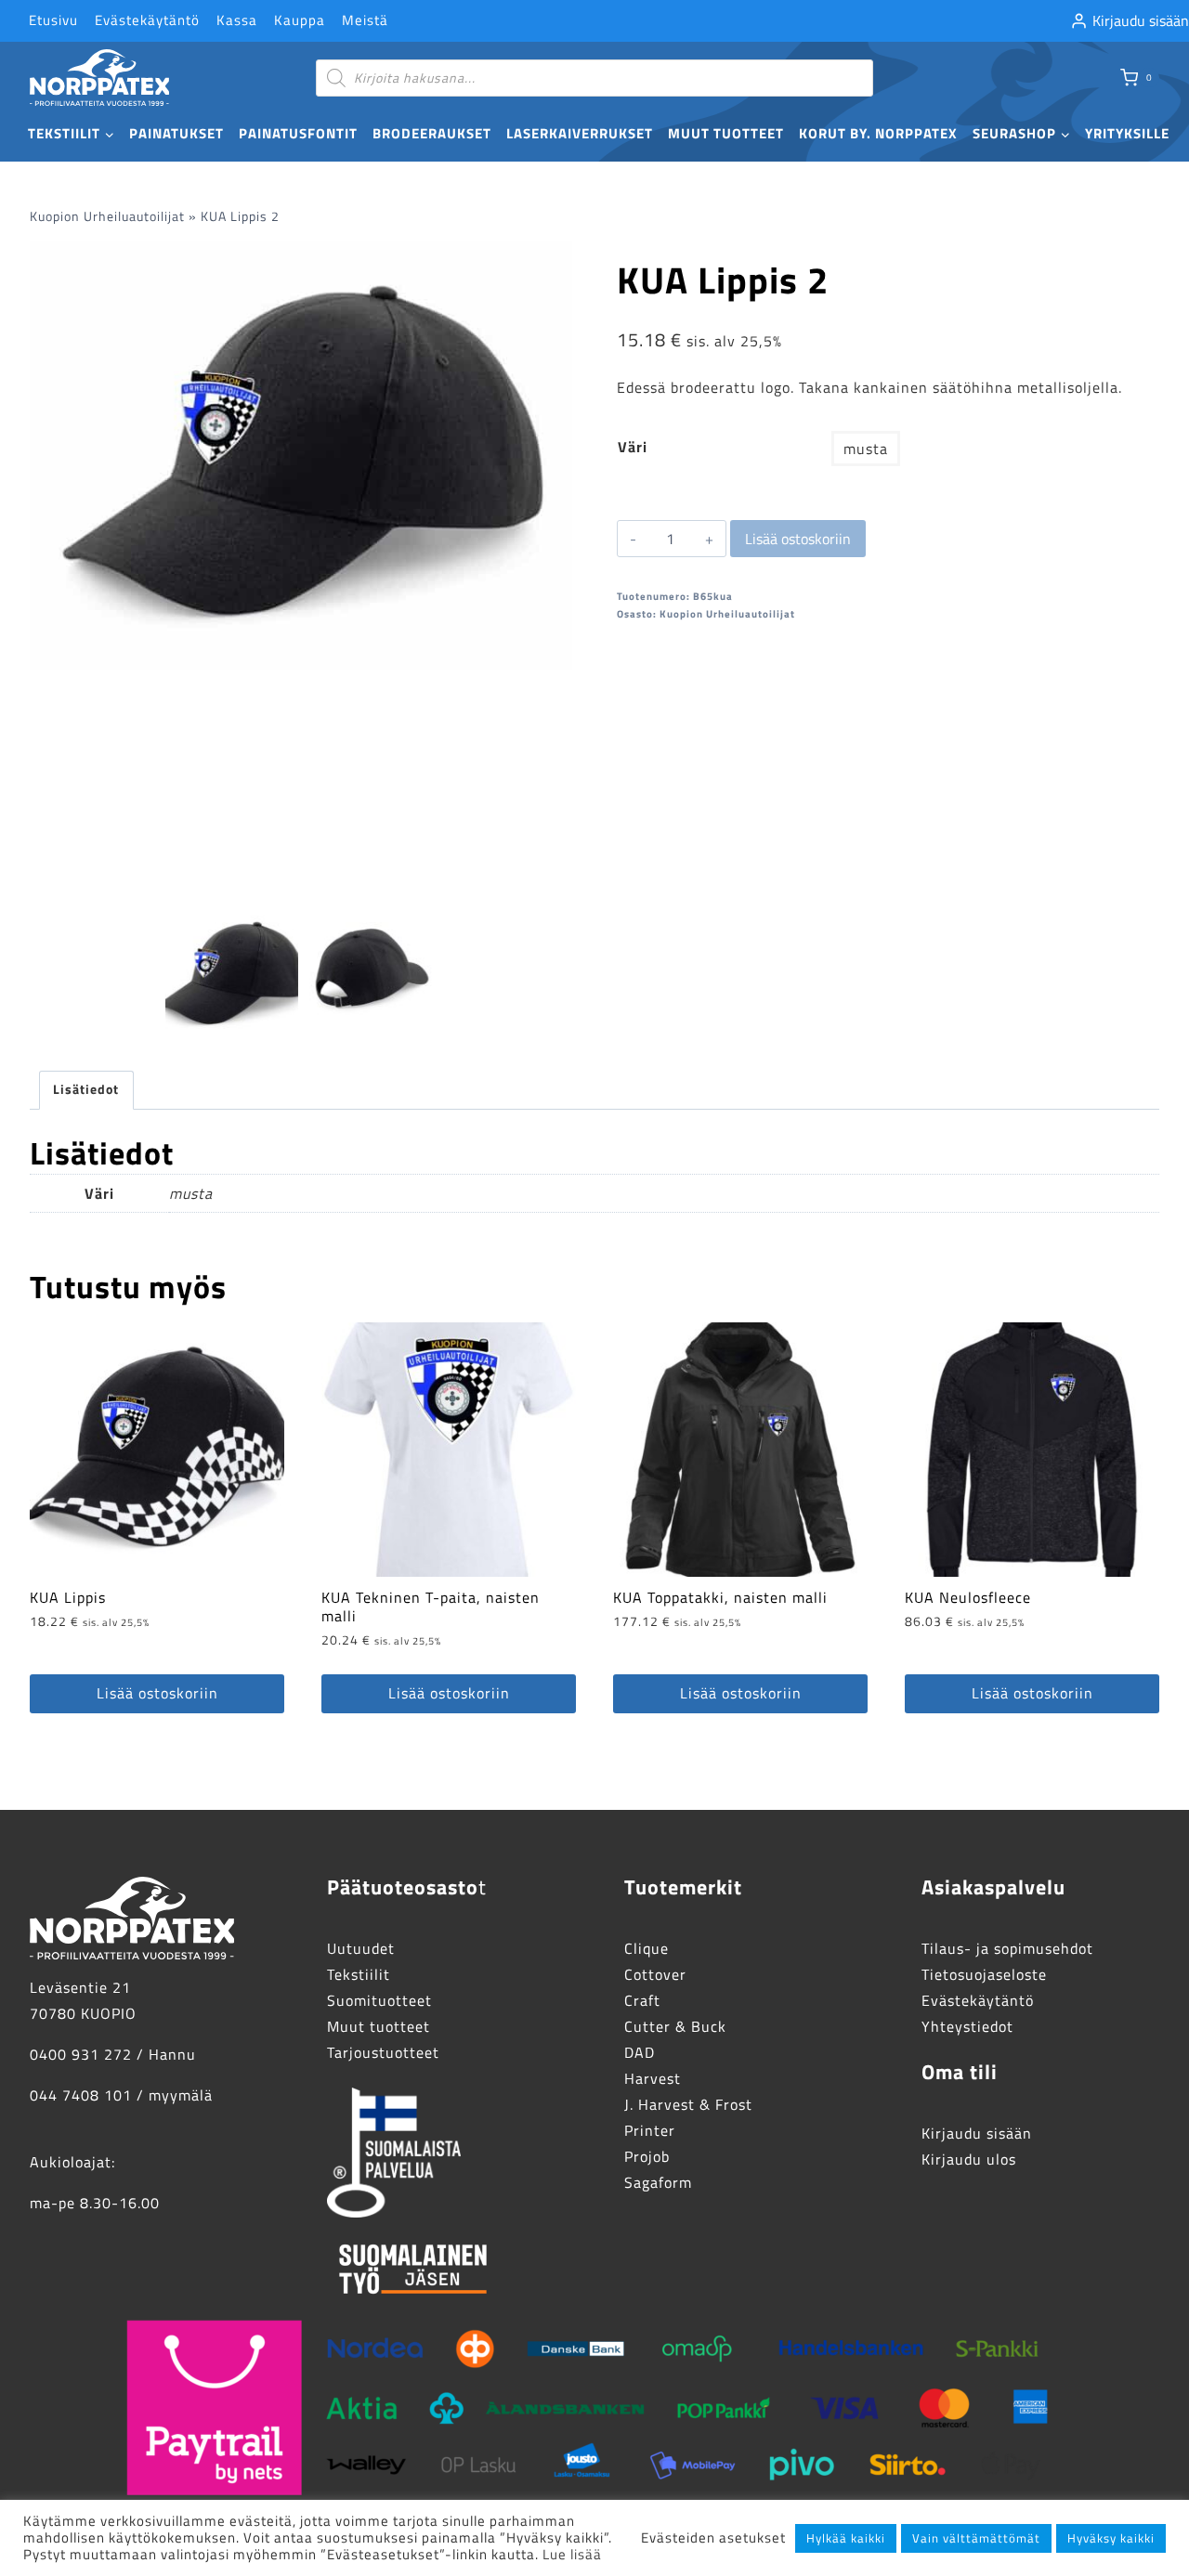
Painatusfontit (298, 133)
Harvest (653, 2078)
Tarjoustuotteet (383, 2052)
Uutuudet (361, 1948)
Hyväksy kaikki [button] (1111, 2538)
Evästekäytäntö (147, 20)
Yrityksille (1127, 133)
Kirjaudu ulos (969, 2159)
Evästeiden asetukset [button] (713, 2538)
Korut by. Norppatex (878, 133)
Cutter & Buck (675, 2026)
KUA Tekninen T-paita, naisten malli (431, 1607)
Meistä (365, 20)
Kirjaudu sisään (977, 2133)
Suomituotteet (379, 2000)
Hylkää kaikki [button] (846, 2538)
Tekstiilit (359, 1974)
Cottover (655, 1974)
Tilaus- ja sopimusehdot (1007, 1948)
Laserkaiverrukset (580, 133)
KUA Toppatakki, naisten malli (720, 1597)
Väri (633, 447)
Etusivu (53, 20)
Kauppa (300, 20)
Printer (650, 2130)
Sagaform (658, 2182)
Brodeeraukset (432, 133)
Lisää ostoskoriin (798, 539)
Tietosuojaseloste (984, 1974)
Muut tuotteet (726, 133)
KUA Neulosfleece (968, 1597)
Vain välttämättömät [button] (976, 2538)
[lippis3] (301, 455)
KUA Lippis (68, 1597)
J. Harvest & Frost (688, 2104)
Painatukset (176, 133)
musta (866, 449)
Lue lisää (572, 2554)
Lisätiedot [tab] (86, 1089)
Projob (647, 2156)
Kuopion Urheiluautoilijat (107, 216)
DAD (640, 2052)
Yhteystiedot (967, 2026)
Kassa (237, 20)
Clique (647, 1948)
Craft (642, 2000)
